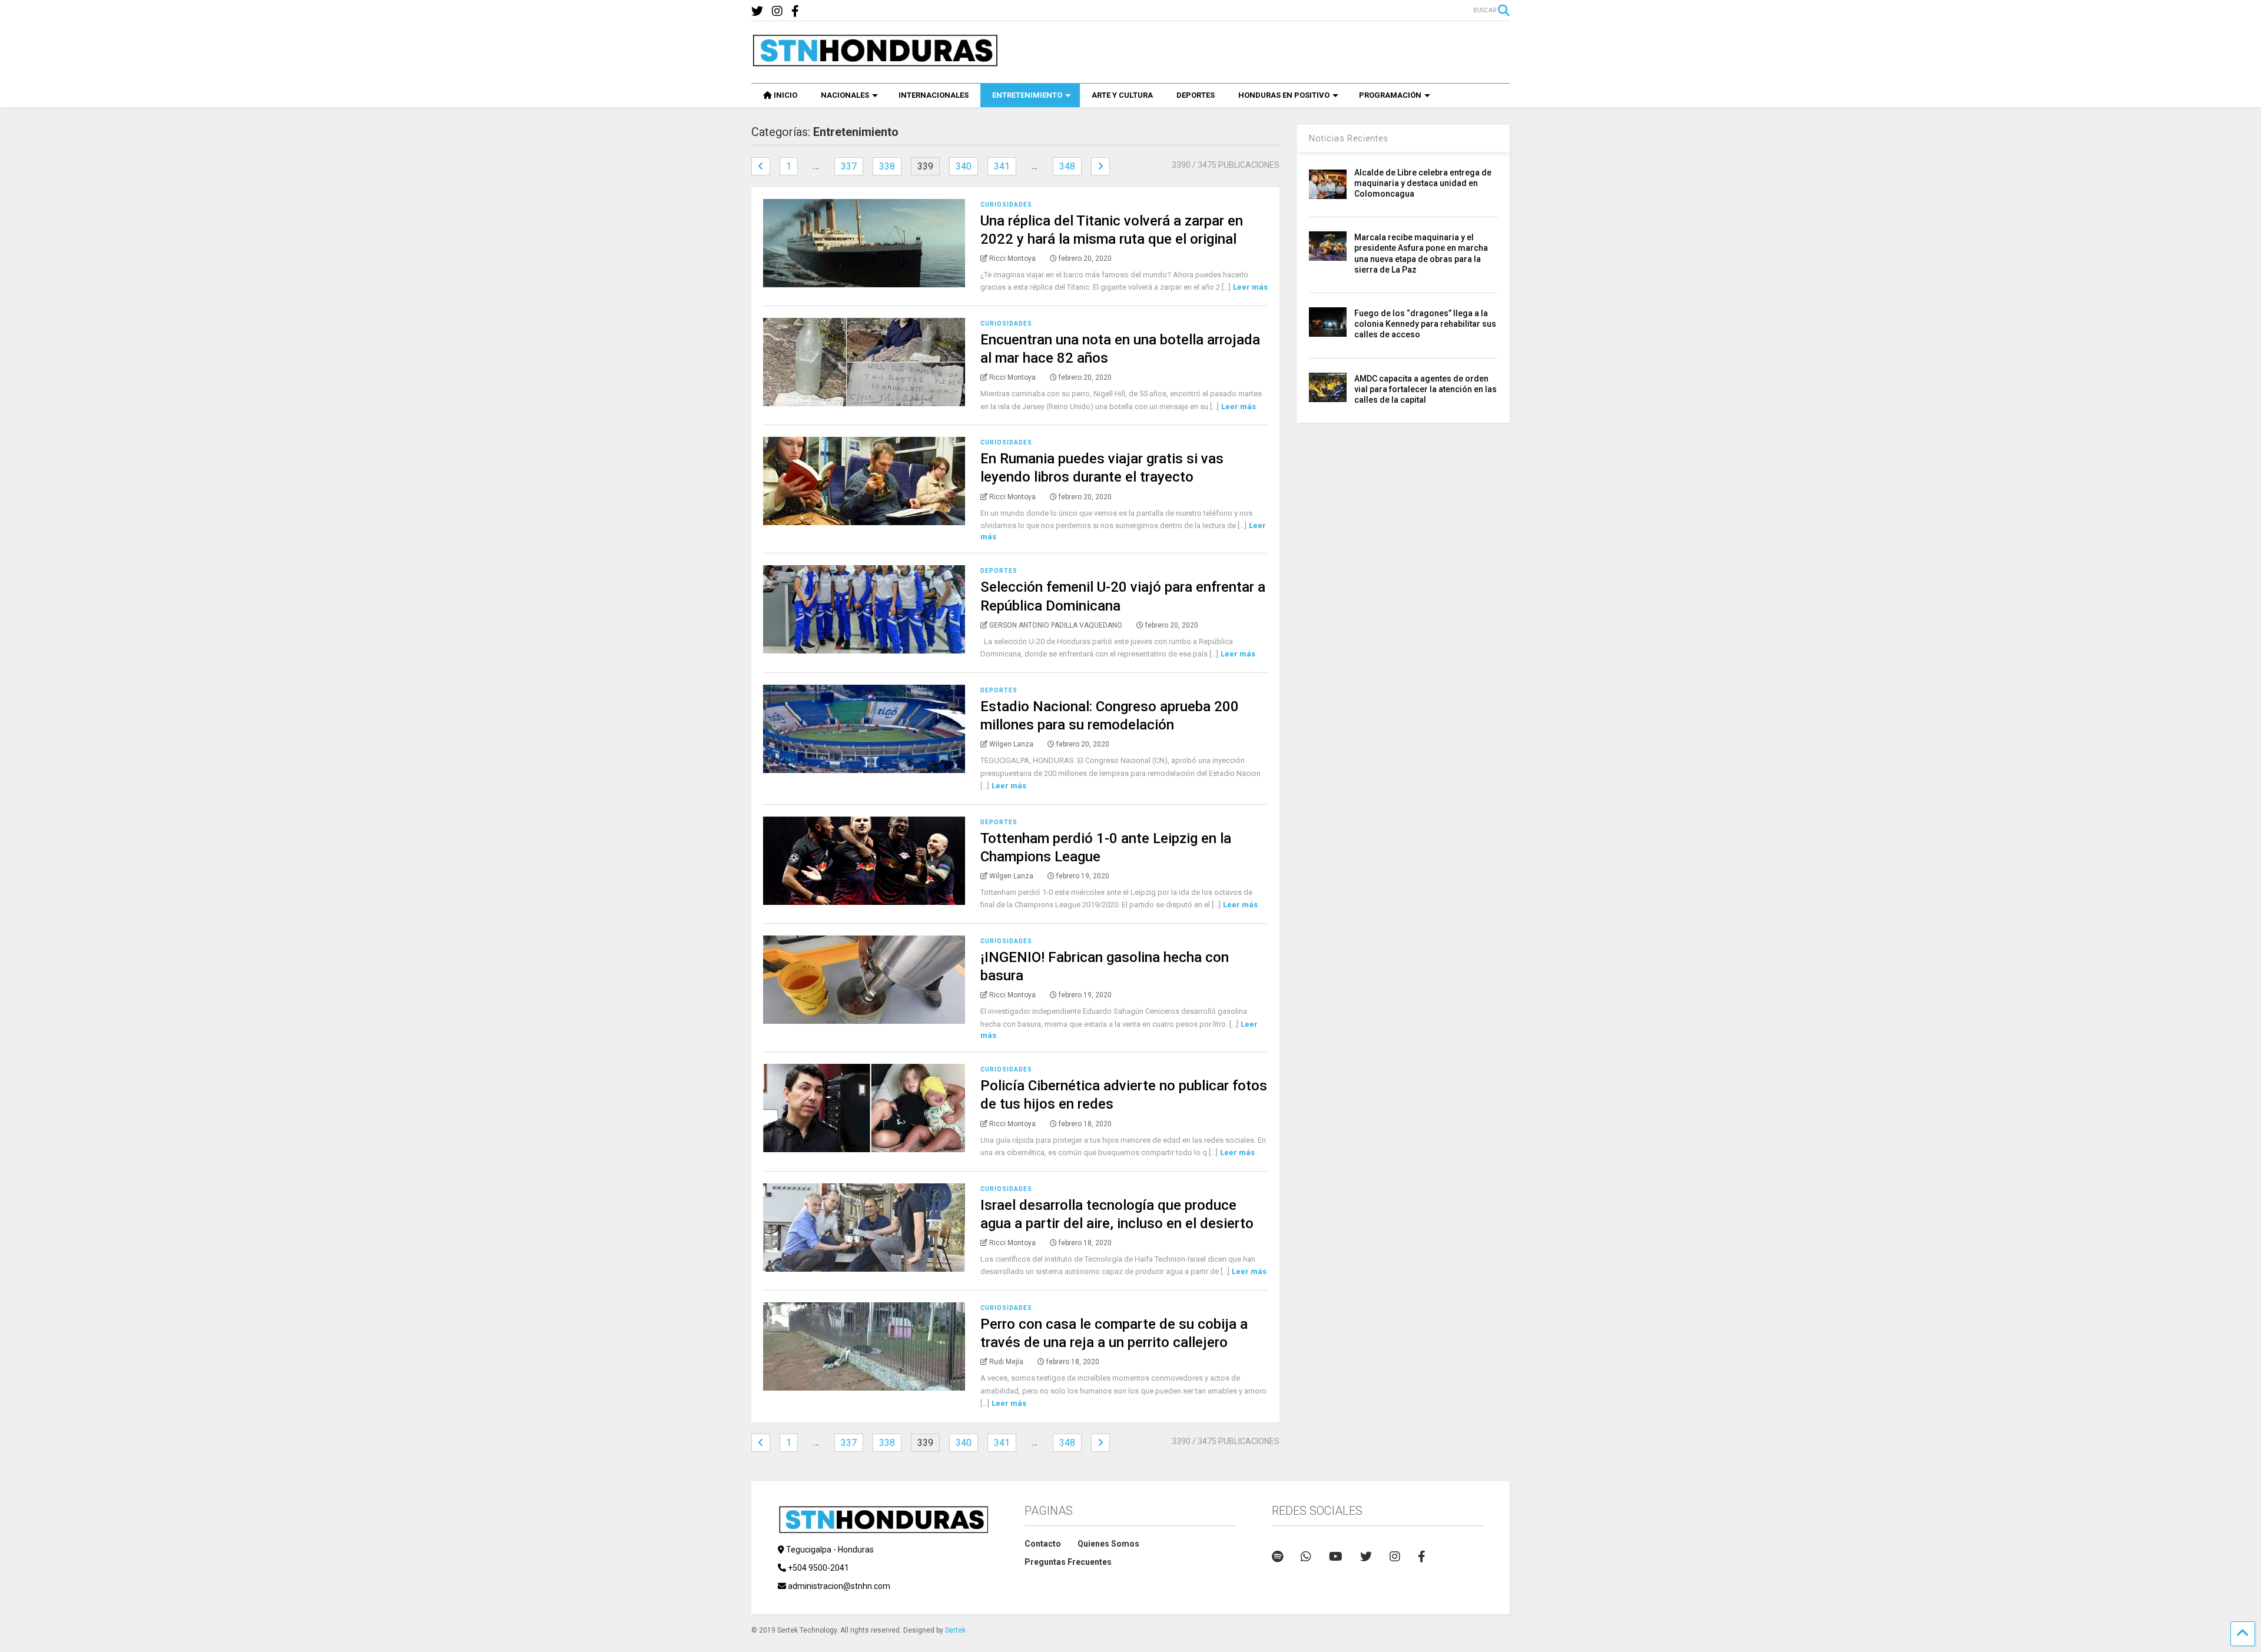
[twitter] (757, 11)
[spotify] (1277, 1557)
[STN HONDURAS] (875, 62)
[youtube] (1336, 1557)
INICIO (785, 95)
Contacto (1043, 1544)
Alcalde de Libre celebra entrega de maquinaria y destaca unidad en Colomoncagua (1423, 183)
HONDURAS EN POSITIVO (1284, 95)
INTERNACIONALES (934, 95)
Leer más (1250, 287)
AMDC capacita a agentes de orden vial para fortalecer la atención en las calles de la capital (1425, 389)
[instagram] (777, 11)
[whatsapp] (1306, 1557)
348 (1067, 166)
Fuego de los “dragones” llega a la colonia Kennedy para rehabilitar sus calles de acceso (1425, 324)
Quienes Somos (1108, 1544)
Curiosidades (1006, 205)
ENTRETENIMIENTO (1027, 95)
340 (964, 166)
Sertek (955, 1630)
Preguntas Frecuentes (1068, 1562)
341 (1002, 166)
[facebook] (795, 11)
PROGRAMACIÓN (1390, 95)
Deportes (999, 571)
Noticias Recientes (1349, 138)
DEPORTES (1196, 95)
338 (887, 166)
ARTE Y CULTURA (1122, 95)
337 (849, 166)
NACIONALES (845, 95)
